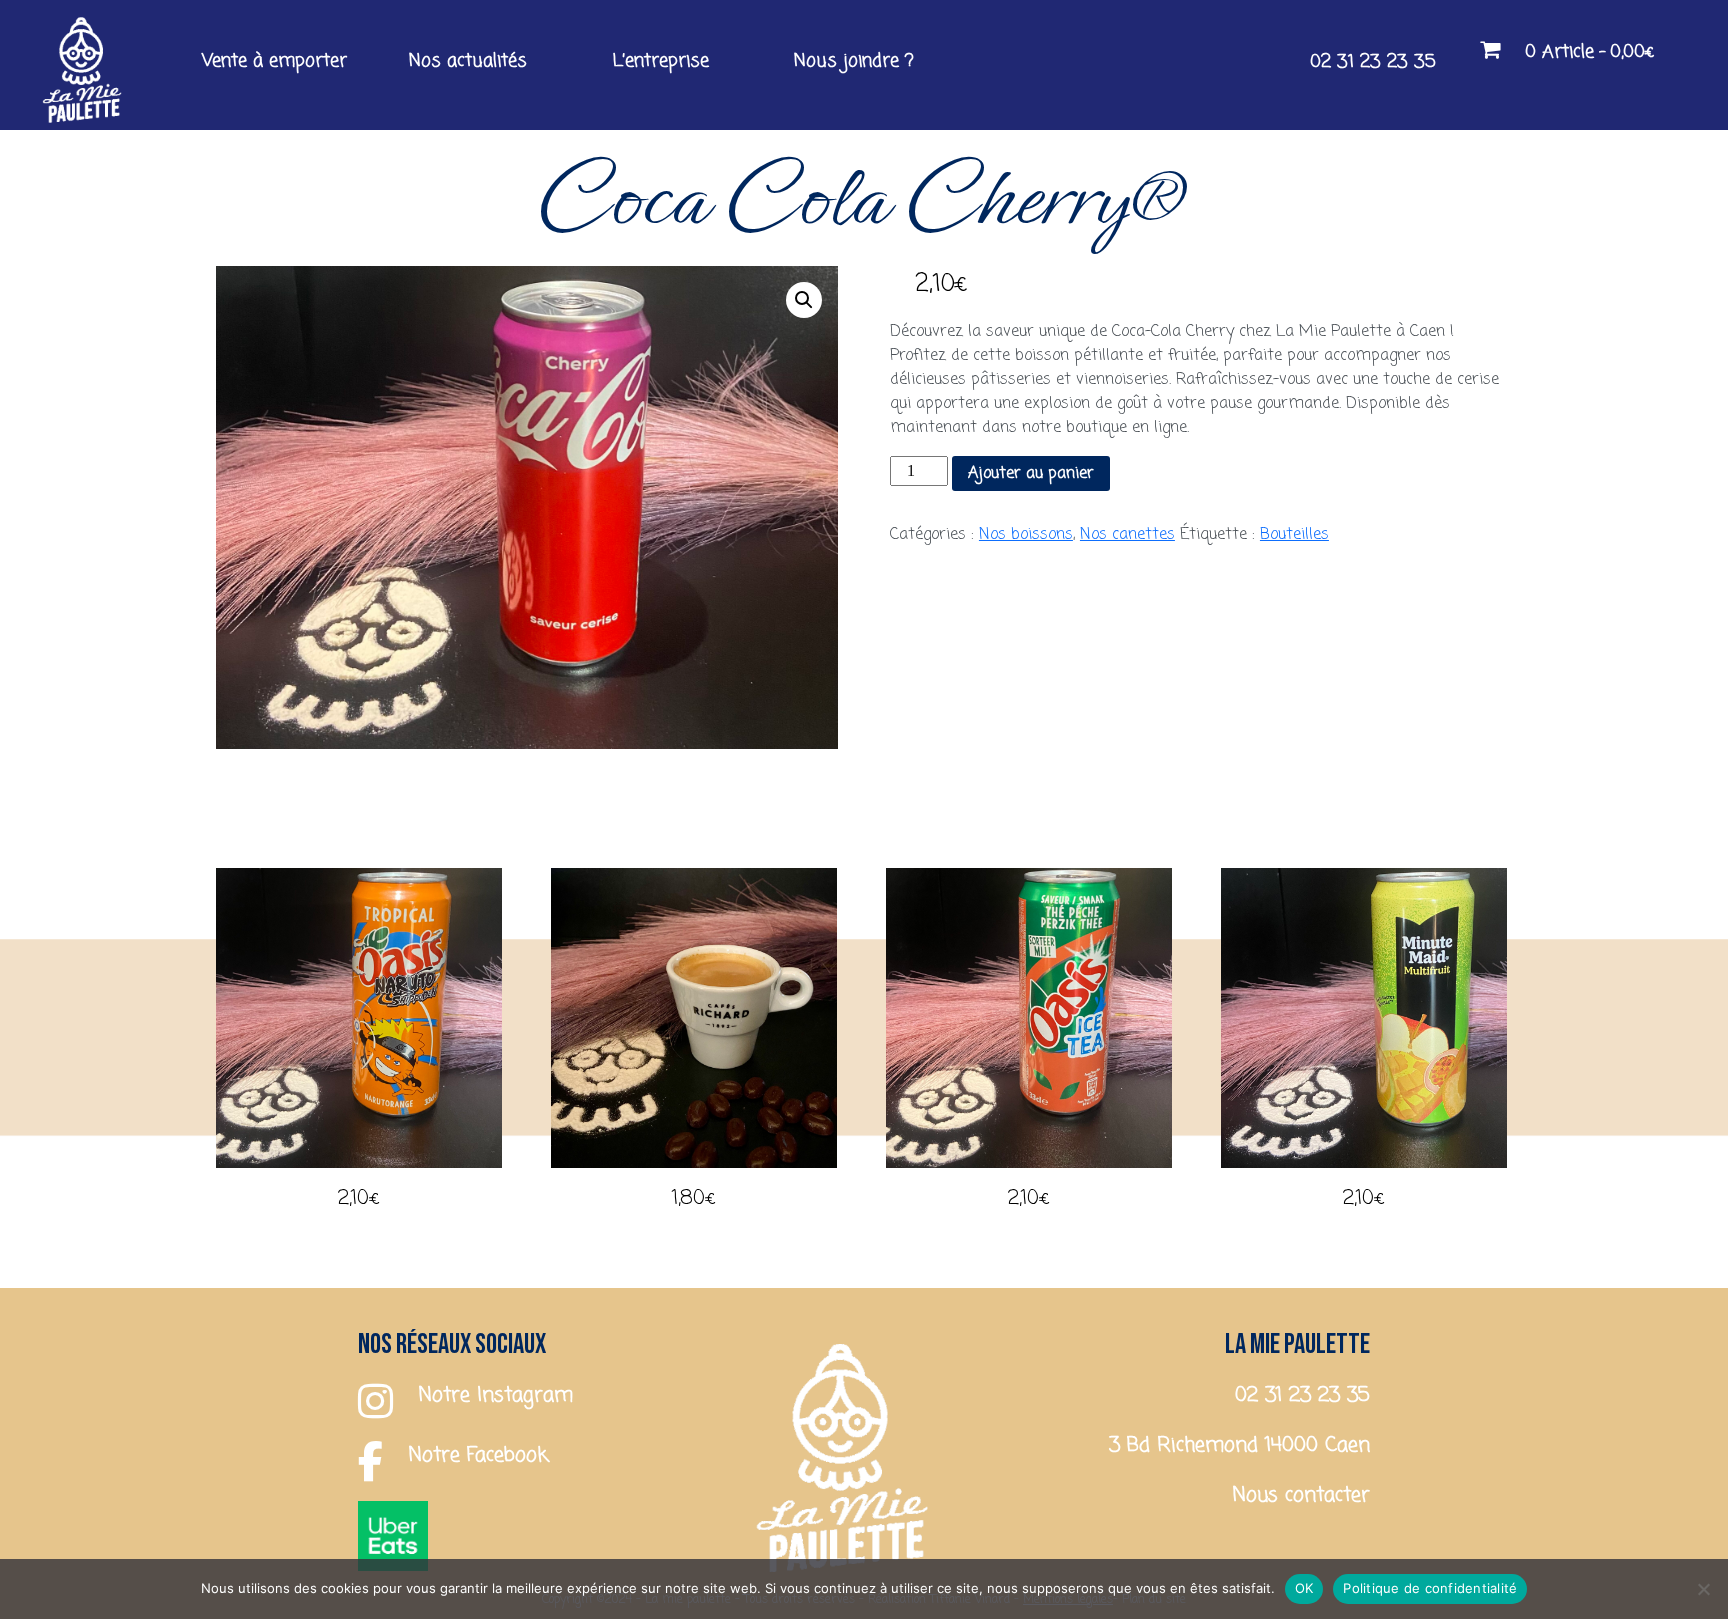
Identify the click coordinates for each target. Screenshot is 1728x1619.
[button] (804, 300)
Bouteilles (1294, 535)
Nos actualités (468, 61)
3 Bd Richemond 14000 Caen (1239, 1445)
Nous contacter (1301, 1495)
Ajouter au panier (1031, 474)
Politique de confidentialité (1430, 1588)
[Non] (1703, 1589)
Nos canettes (1127, 535)
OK (1304, 1588)
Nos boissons (1026, 535)
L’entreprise (661, 61)
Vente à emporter (274, 61)
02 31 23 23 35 (1373, 62)
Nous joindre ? (854, 61)
